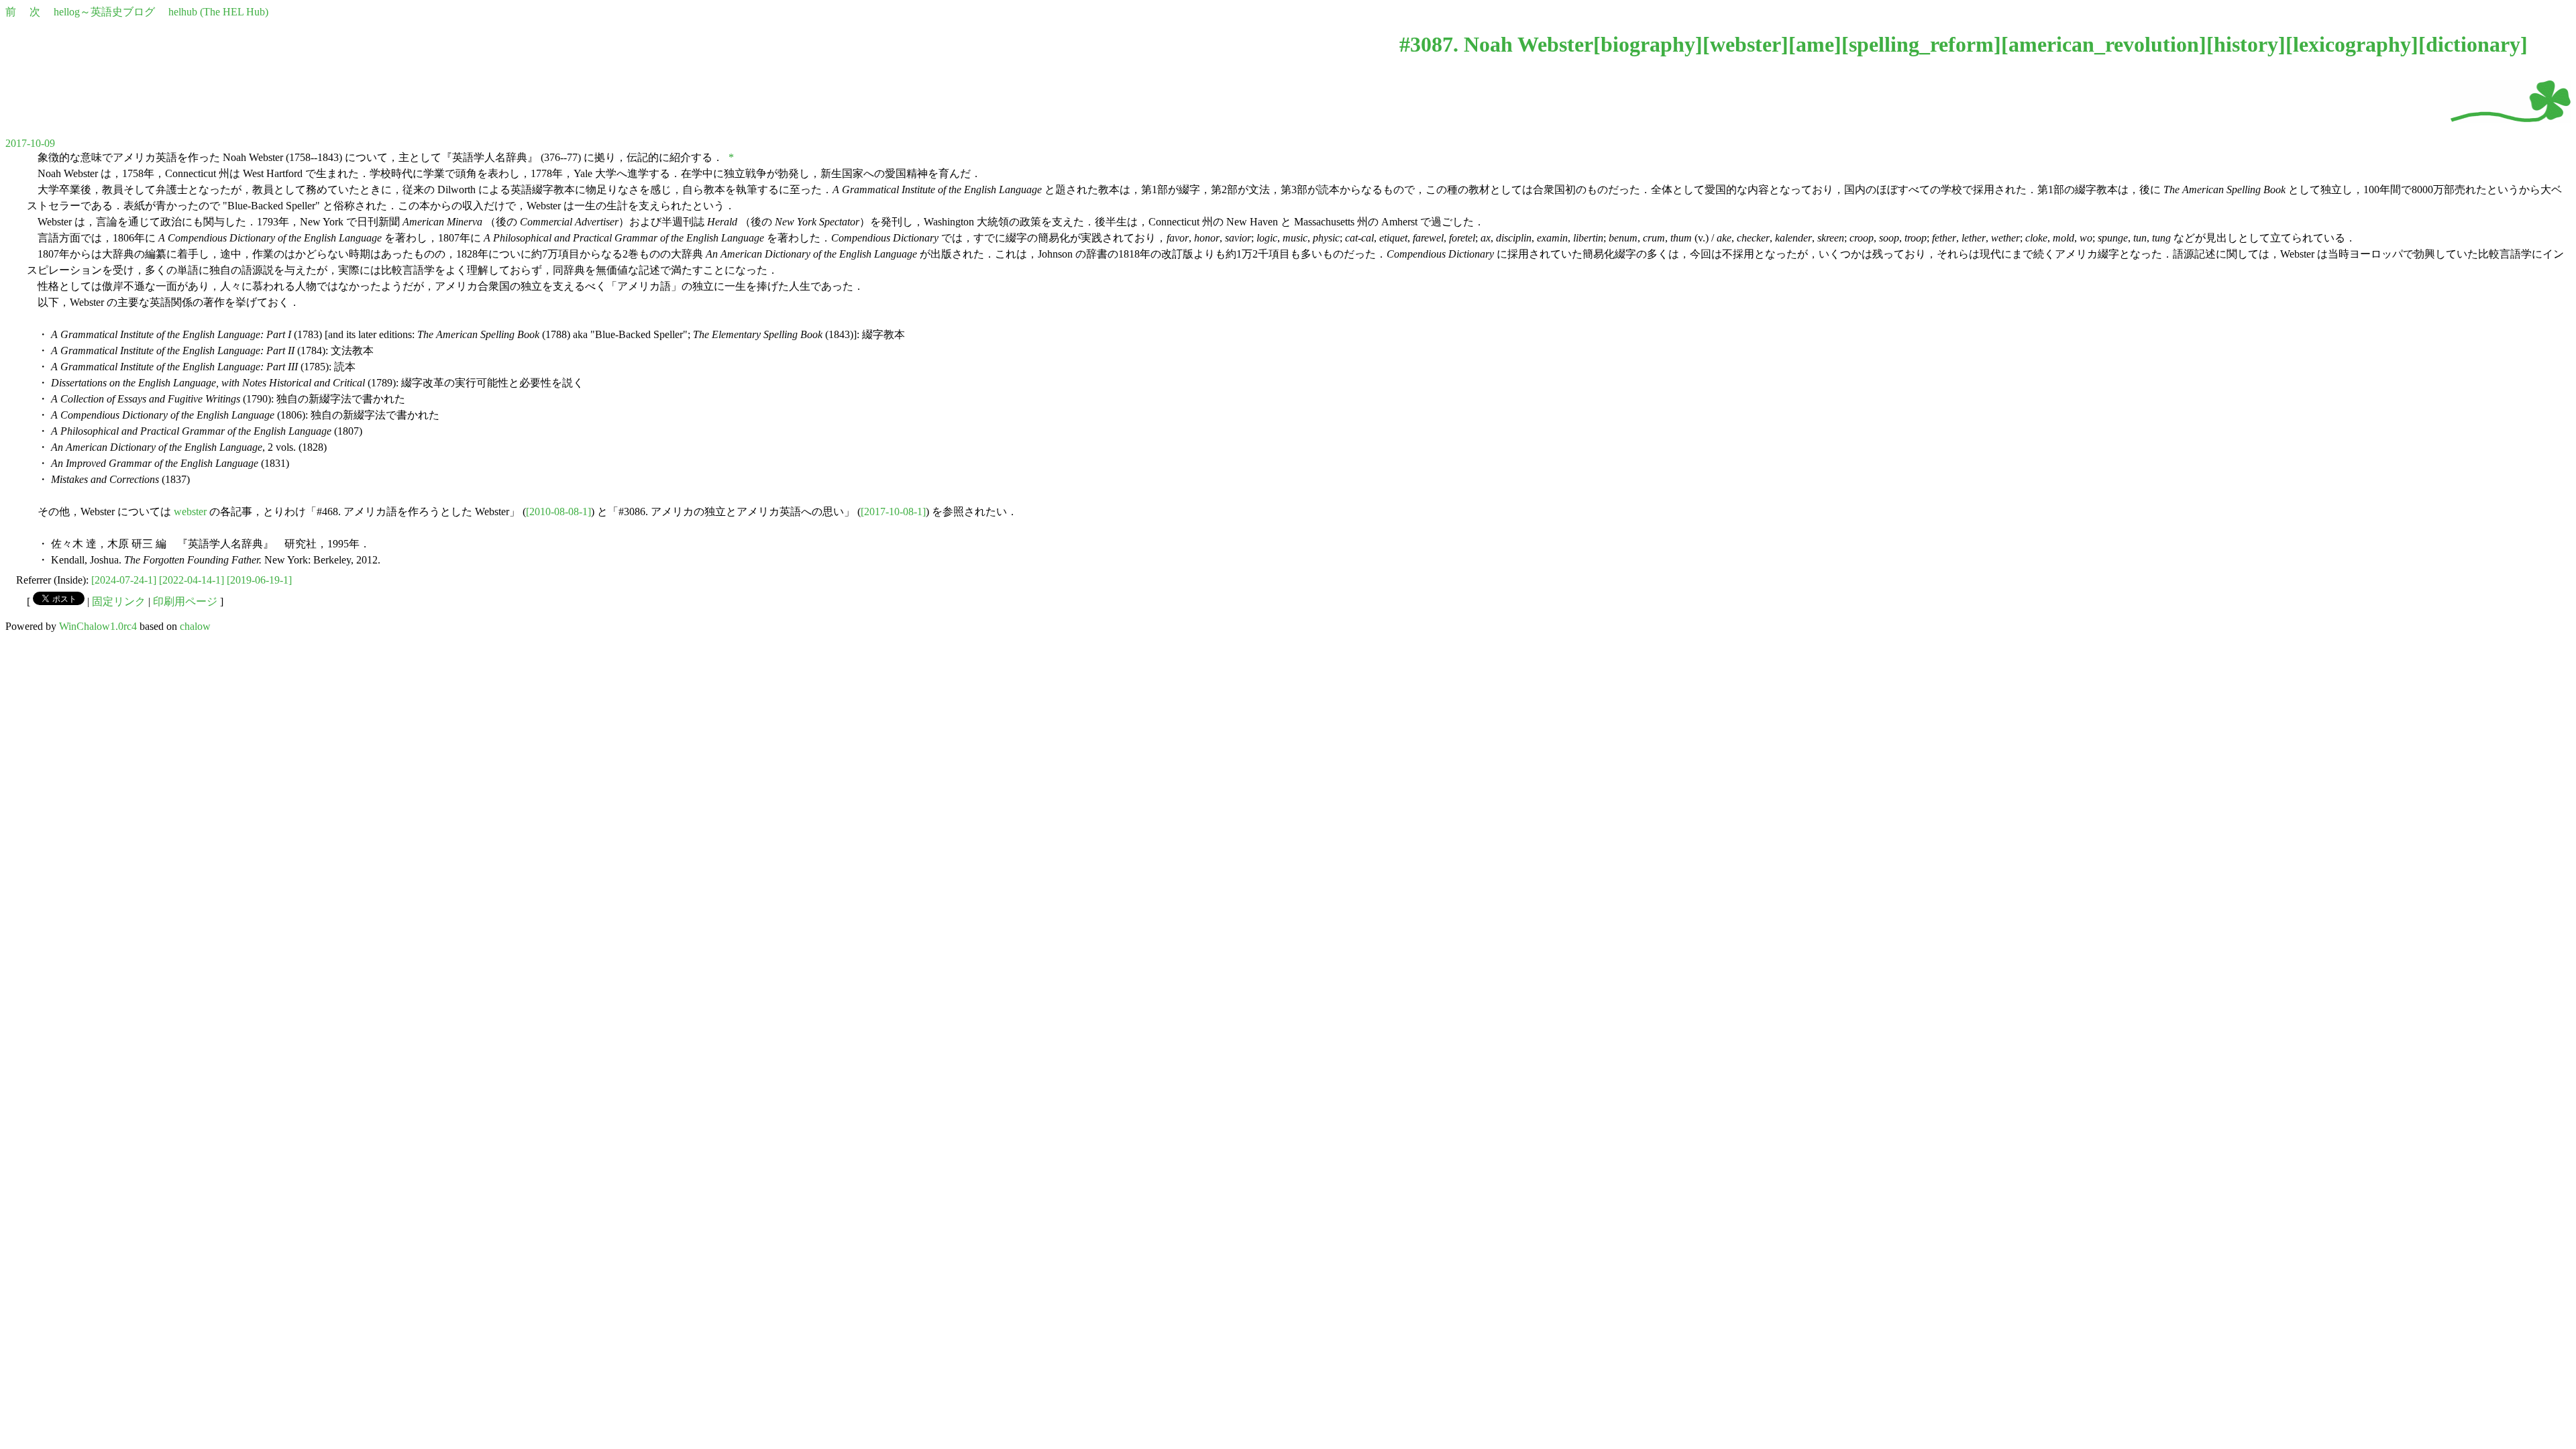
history (2246, 44)
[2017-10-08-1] (893, 512)
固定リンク (119, 601)
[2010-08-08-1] (558, 512)
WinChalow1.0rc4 (98, 626)
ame (1815, 44)
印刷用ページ (185, 601)
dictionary (2473, 44)
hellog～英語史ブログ (104, 12)
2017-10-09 (30, 143)
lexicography (2352, 44)
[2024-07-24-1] (124, 580)
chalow (195, 626)
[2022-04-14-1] (192, 580)
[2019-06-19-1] (259, 580)
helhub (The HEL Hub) (218, 12)
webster (1746, 44)
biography (1648, 44)
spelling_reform (1921, 44)
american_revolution (2104, 44)
